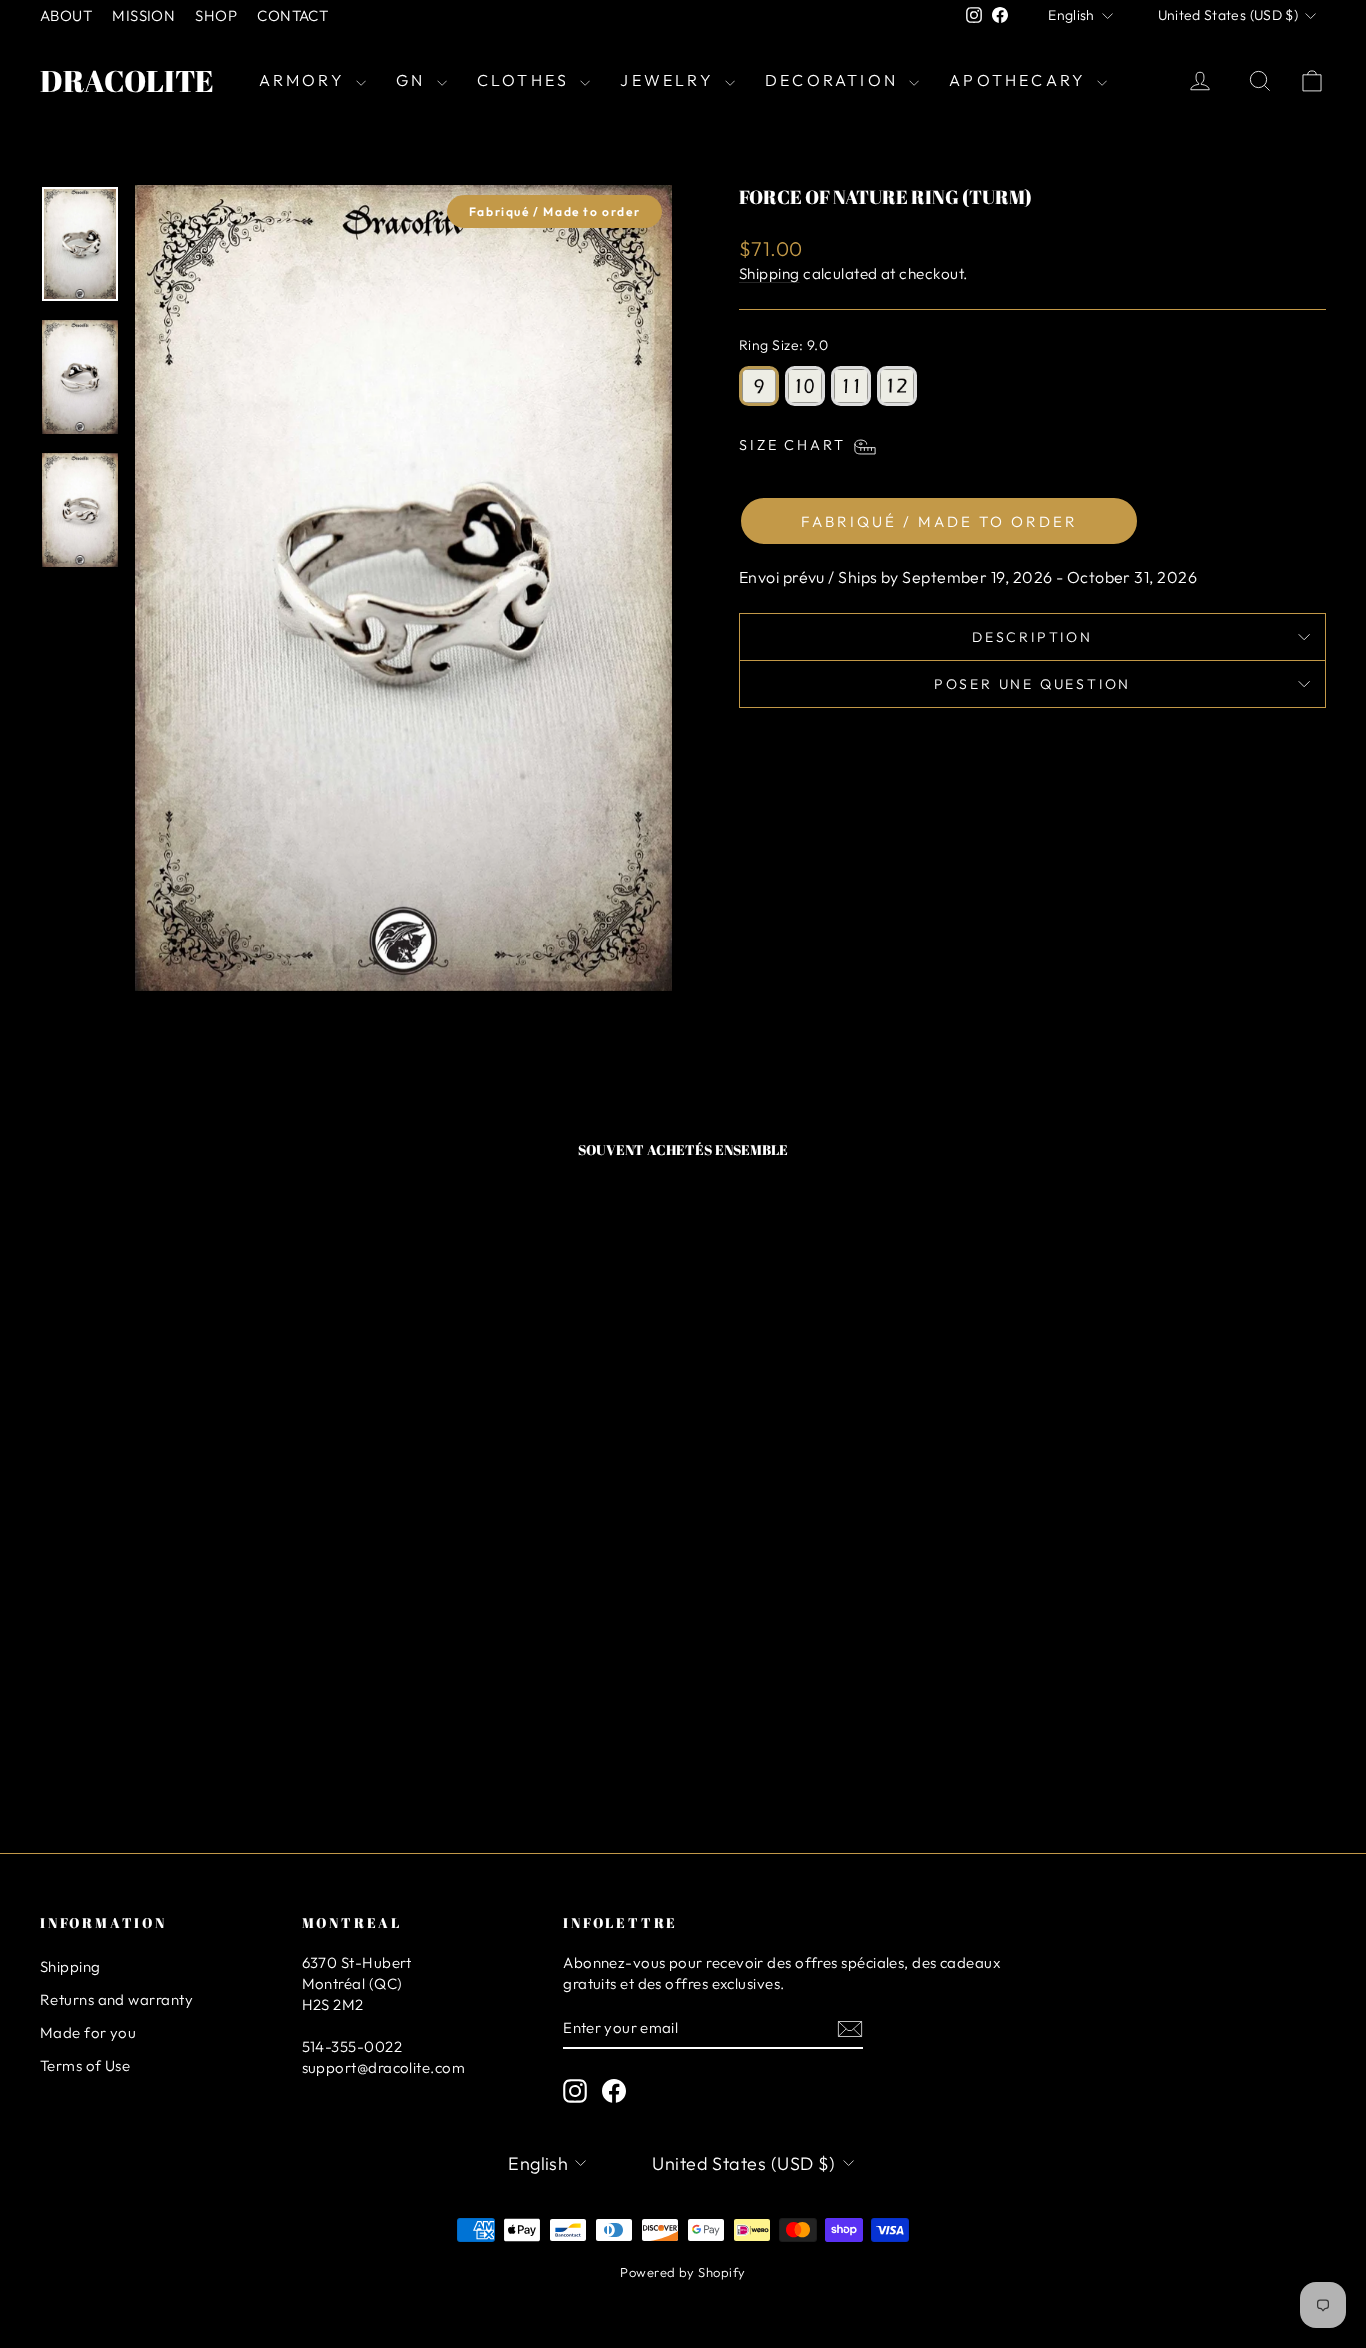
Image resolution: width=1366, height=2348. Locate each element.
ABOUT (66, 15)
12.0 (897, 386)
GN (414, 80)
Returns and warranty (116, 1999)
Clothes (526, 80)
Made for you (88, 2032)
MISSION (143, 15)
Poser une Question (1032, 684)
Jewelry (670, 80)
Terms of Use (85, 2065)
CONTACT (292, 15)
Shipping (769, 273)
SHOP (216, 15)
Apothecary (1020, 80)
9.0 (759, 386)
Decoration (834, 80)
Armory (305, 80)
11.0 (851, 386)
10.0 (805, 386)
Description (1032, 637)
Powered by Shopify (682, 2272)
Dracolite (127, 80)
